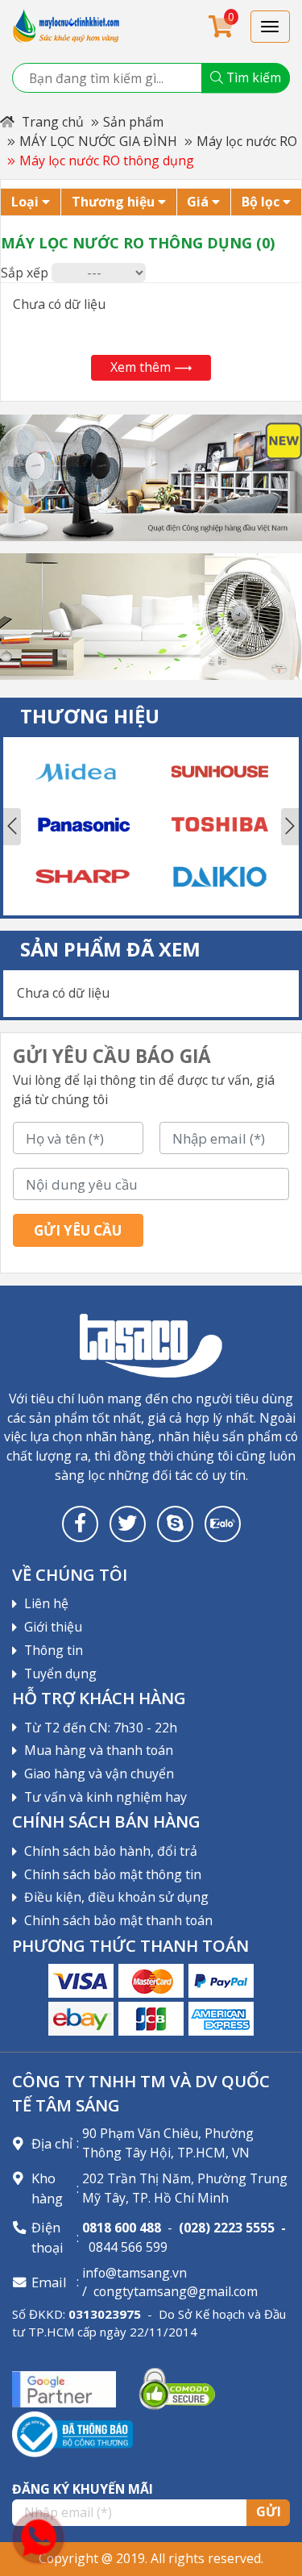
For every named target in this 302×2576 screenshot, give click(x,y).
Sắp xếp (25, 273)
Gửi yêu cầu (78, 1230)
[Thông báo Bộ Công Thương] (72, 2433)
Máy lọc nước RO (247, 141)
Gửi (269, 2511)
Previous (12, 827)
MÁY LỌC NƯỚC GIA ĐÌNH (98, 141)
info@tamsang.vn (134, 2273)
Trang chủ (51, 122)
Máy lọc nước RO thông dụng (107, 160)
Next (290, 827)
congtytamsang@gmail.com (176, 2291)
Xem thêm (141, 367)
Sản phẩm (133, 122)
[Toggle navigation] (271, 27)
